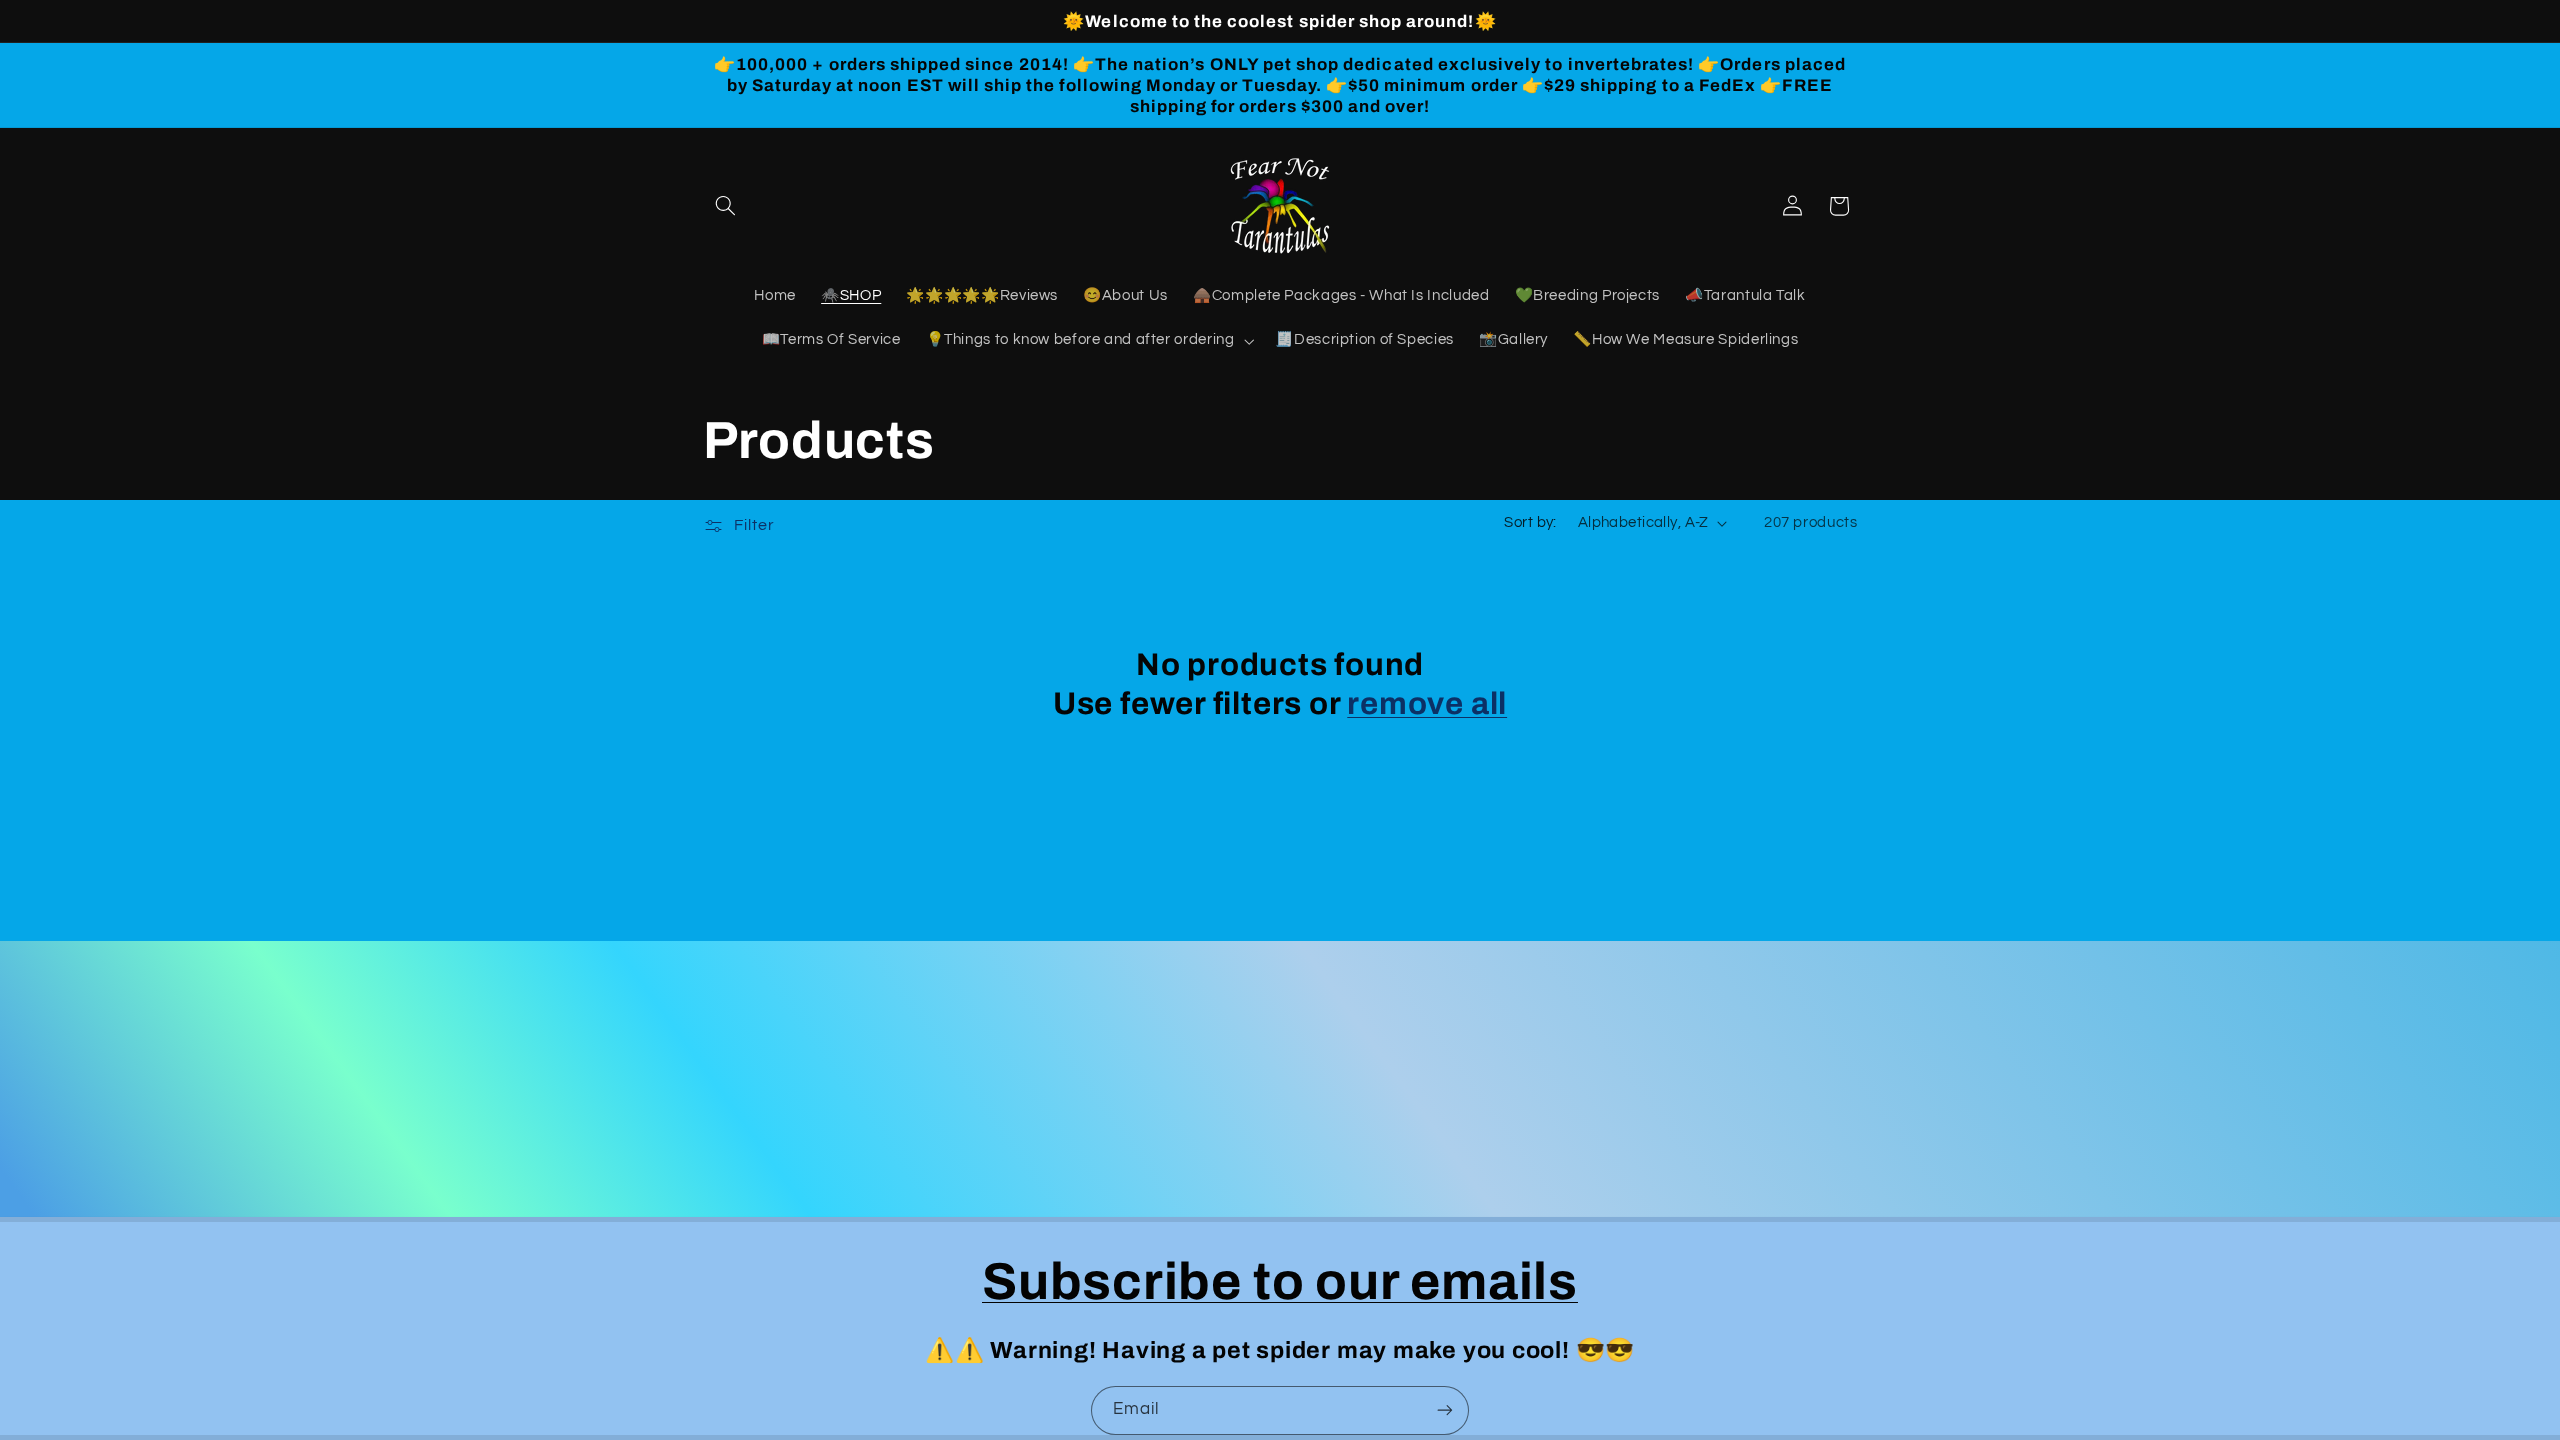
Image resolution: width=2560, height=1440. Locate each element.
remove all (1427, 704)
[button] (726, 206)
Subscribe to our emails (1280, 1281)
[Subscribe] (1445, 1410)
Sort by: (1530, 522)
